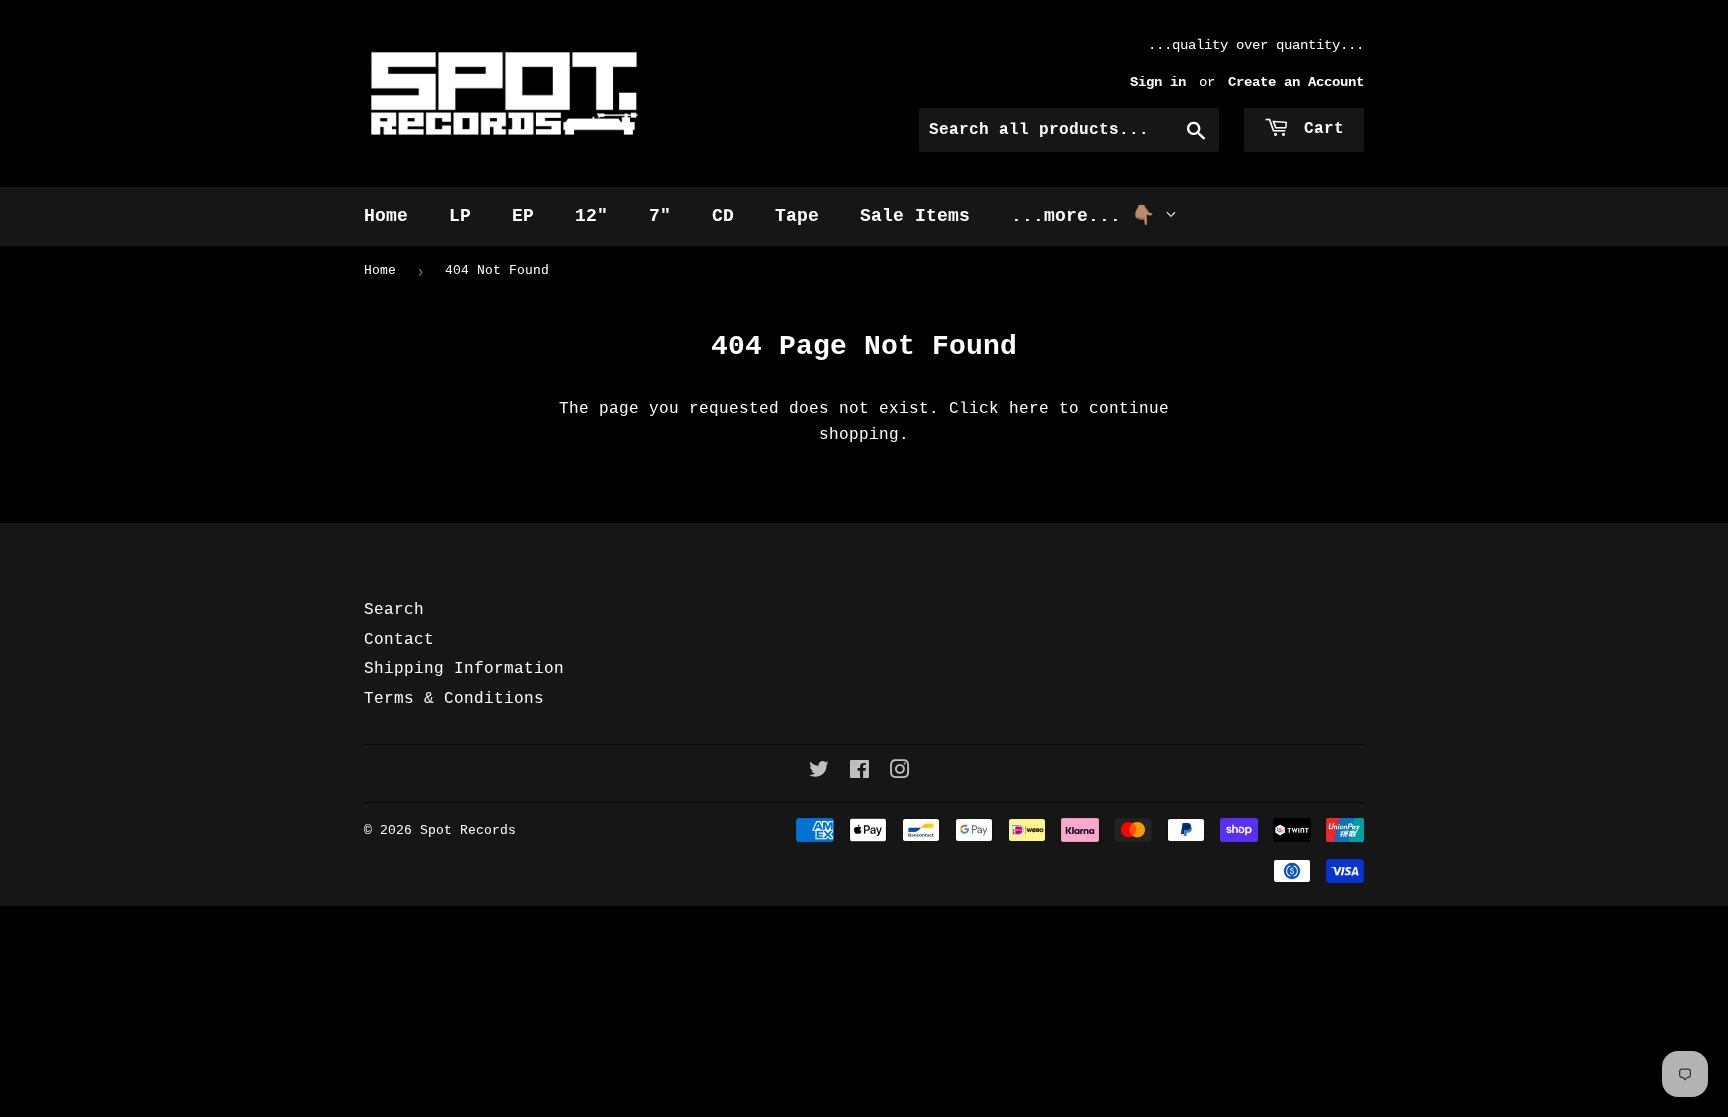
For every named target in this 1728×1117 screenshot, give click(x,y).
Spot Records (468, 830)
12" (591, 216)
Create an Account (1296, 82)
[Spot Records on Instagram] (900, 773)
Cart (1319, 129)
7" (660, 216)
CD (723, 216)
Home (386, 216)
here (1029, 409)
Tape (797, 216)
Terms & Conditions (454, 699)
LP (460, 216)
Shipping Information (464, 669)
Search (394, 610)
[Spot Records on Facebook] (859, 773)
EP (523, 216)
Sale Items (915, 216)
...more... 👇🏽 (1088, 216)
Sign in (1158, 82)
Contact (399, 640)
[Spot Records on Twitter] (819, 773)
